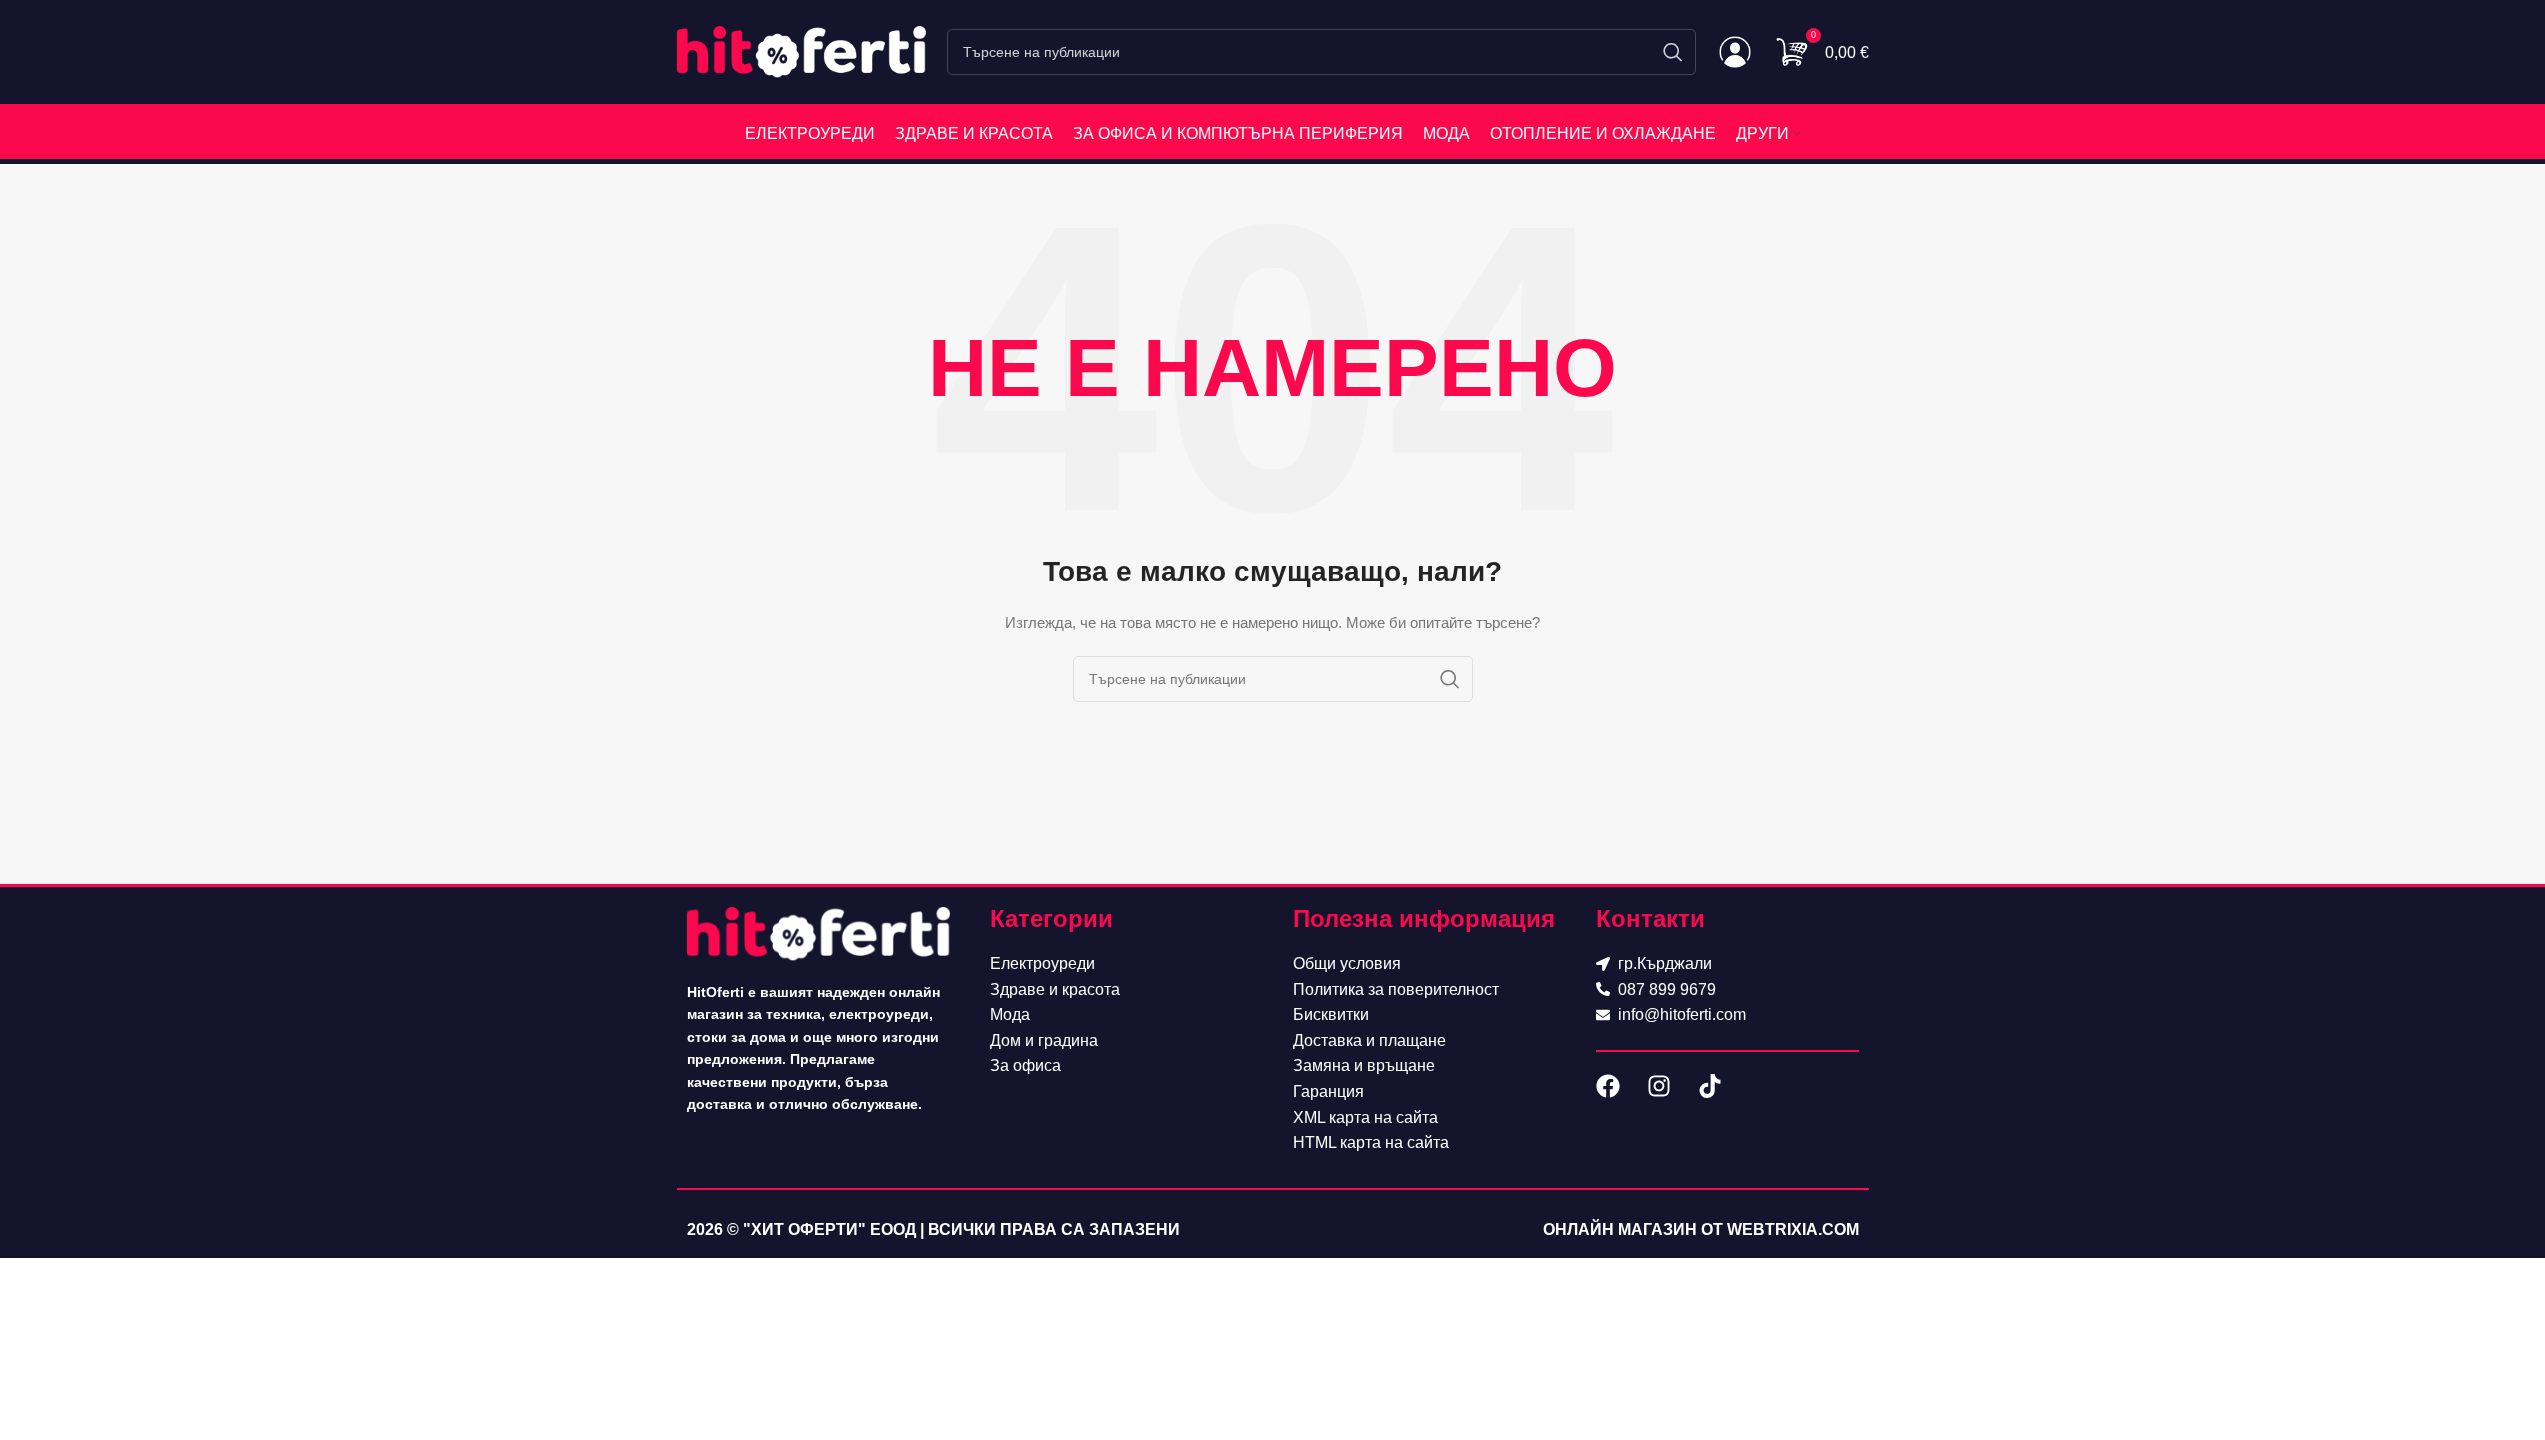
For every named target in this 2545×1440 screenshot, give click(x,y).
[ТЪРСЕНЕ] (1673, 52)
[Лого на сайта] (802, 51)
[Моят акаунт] (1735, 52)
